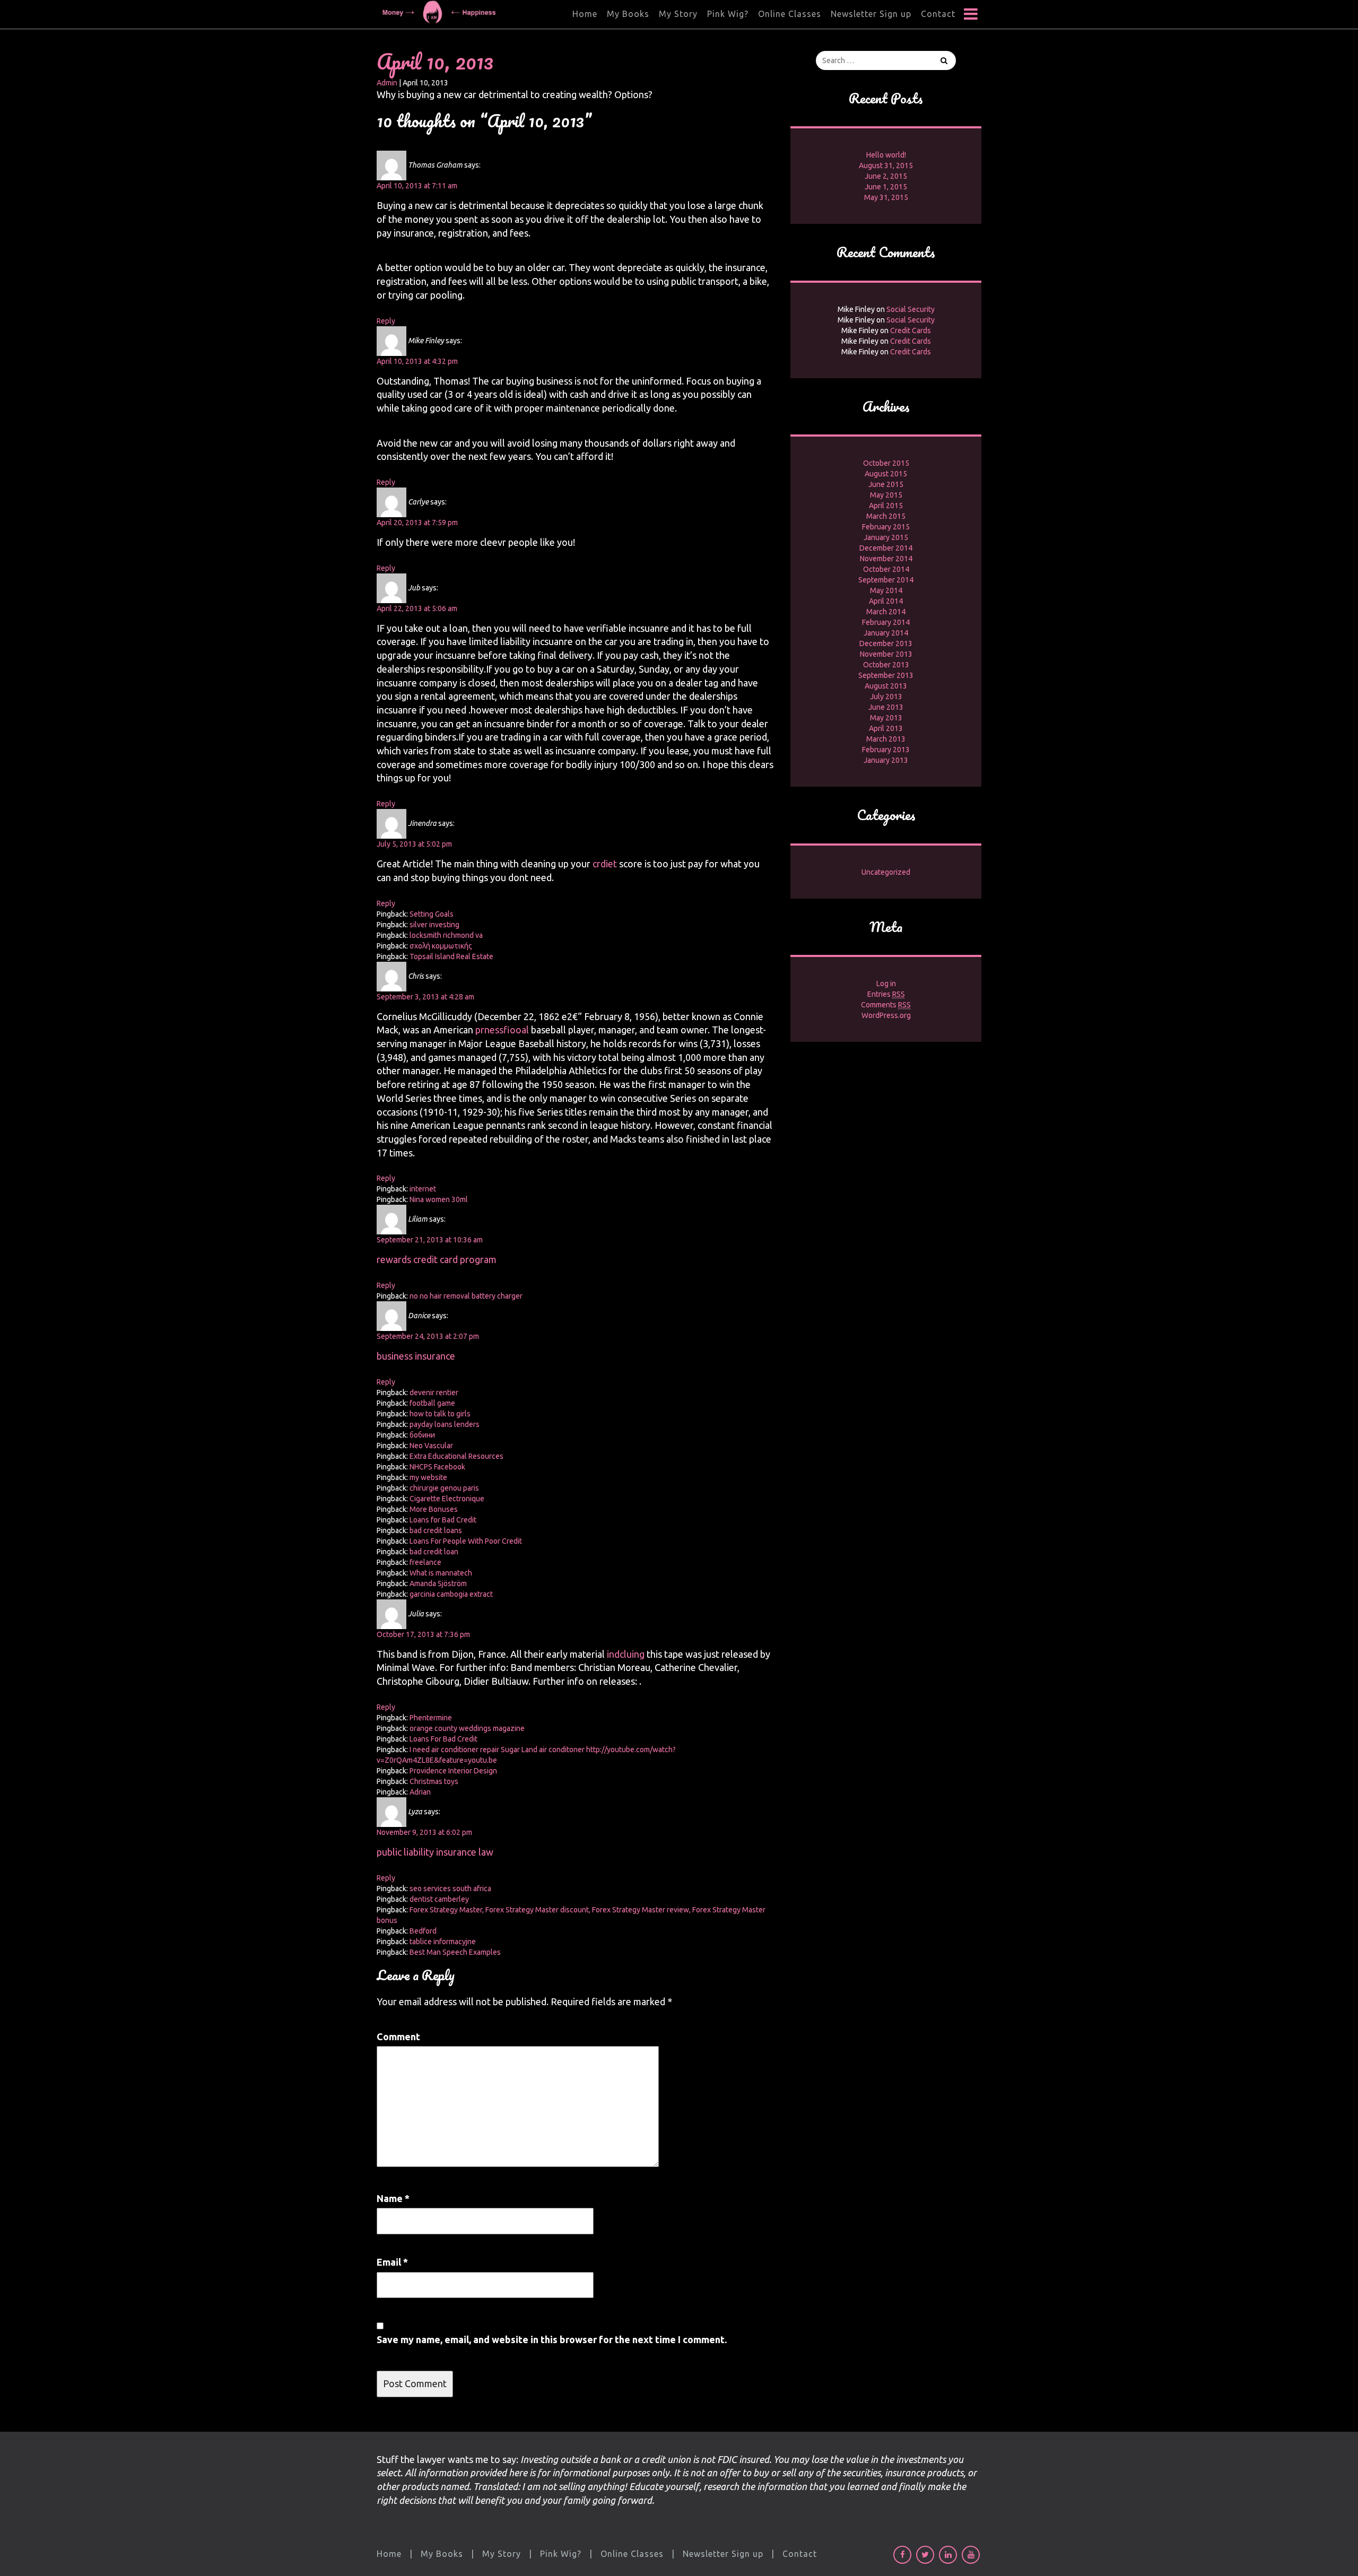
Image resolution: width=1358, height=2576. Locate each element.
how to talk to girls (440, 1414)
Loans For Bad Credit (443, 1739)
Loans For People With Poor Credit (466, 1541)
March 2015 (886, 516)
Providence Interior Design (453, 1771)
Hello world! (886, 155)
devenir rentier (434, 1393)
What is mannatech (441, 1573)
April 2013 (886, 728)
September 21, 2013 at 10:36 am (430, 1240)
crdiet (605, 864)
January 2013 (886, 760)
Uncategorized (886, 872)
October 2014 (886, 569)
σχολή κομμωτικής (441, 946)
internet (423, 1189)
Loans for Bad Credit (443, 1520)
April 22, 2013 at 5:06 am (417, 608)
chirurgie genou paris (444, 1488)
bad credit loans (436, 1530)
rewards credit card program (437, 1259)
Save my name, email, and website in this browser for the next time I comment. (552, 2339)
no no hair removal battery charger (466, 1296)
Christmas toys (434, 1781)
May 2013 (886, 718)
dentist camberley (439, 1899)
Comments (886, 1005)
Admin (387, 83)
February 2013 (886, 750)
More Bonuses (434, 1509)
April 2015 (886, 506)
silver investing (434, 925)
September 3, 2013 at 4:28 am (425, 997)
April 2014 (886, 601)
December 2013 (886, 643)
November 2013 (886, 654)
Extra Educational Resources (456, 1456)
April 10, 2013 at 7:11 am (417, 186)
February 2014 (886, 622)
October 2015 (886, 463)
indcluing (626, 1654)
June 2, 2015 (886, 176)
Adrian (420, 1792)
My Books (628, 14)
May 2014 (886, 590)
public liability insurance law (435, 1852)
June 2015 (886, 484)
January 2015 (886, 537)
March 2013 (886, 739)
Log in (886, 984)
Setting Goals (432, 914)
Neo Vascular (431, 1446)
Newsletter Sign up (871, 14)
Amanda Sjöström (438, 1583)
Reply (386, 321)
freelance (425, 1562)
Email (392, 2262)
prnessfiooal (502, 1030)
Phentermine (431, 1718)
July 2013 (886, 697)
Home (585, 14)
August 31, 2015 (886, 166)
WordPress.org (886, 1015)
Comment (398, 2037)
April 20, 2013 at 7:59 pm (417, 523)
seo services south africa (450, 1889)
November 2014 (886, 559)
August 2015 (886, 474)
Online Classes (790, 14)
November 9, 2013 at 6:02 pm (424, 1832)
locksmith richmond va (446, 935)
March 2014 (886, 612)
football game (432, 1403)
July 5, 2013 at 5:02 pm (414, 844)
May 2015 (886, 495)
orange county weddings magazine (467, 1728)
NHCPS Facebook (437, 1467)
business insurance (416, 1356)
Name (393, 2198)
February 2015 (886, 527)
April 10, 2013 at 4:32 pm (417, 361)
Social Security (911, 309)
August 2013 (886, 686)
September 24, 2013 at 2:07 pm (428, 1336)
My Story (678, 14)
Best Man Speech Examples (455, 1952)
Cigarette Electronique (447, 1499)
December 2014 (886, 548)
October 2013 (886, 665)
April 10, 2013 (435, 61)
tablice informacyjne (443, 1942)
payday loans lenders (445, 1424)
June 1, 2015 (886, 187)
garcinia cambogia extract (451, 1594)
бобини (422, 1435)
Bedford (423, 1931)
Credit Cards (911, 330)
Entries (886, 994)
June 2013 (886, 707)
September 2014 (886, 580)
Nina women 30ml (439, 1199)
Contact (938, 14)
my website (428, 1477)
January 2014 (886, 633)
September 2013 (886, 675)
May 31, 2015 (886, 197)
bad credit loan (434, 1552)
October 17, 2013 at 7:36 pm (423, 1634)
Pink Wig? (728, 14)
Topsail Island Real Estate (451, 956)
